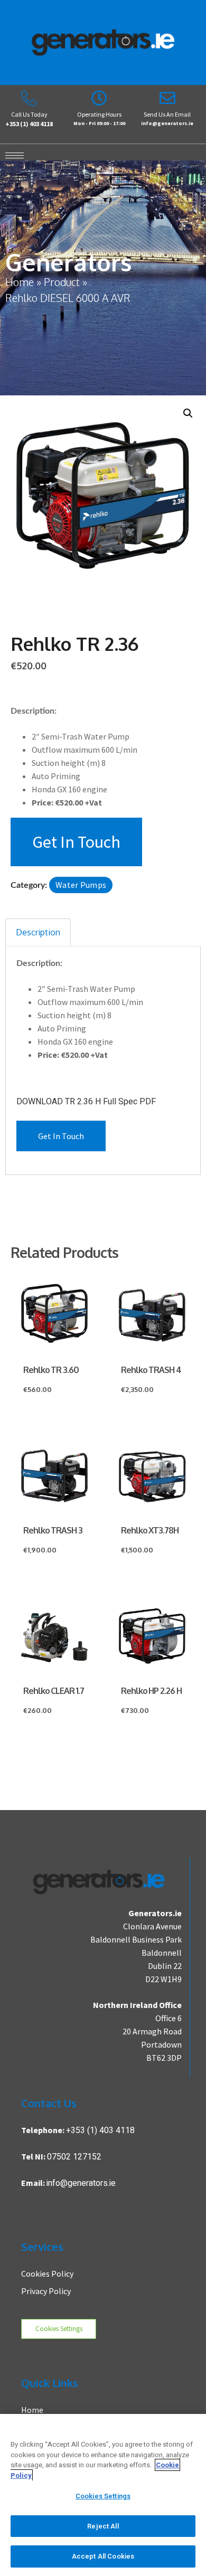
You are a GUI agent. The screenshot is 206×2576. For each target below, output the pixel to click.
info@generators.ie (81, 2183)
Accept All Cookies (103, 2556)
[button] (188, 413)
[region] (103, 2495)
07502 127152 (74, 2157)
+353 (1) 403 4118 (100, 2130)
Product (62, 282)
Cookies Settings (59, 2328)
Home (20, 282)
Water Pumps (81, 885)
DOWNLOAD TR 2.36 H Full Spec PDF (86, 1102)
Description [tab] (38, 932)
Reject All (103, 2526)
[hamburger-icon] (12, 155)
